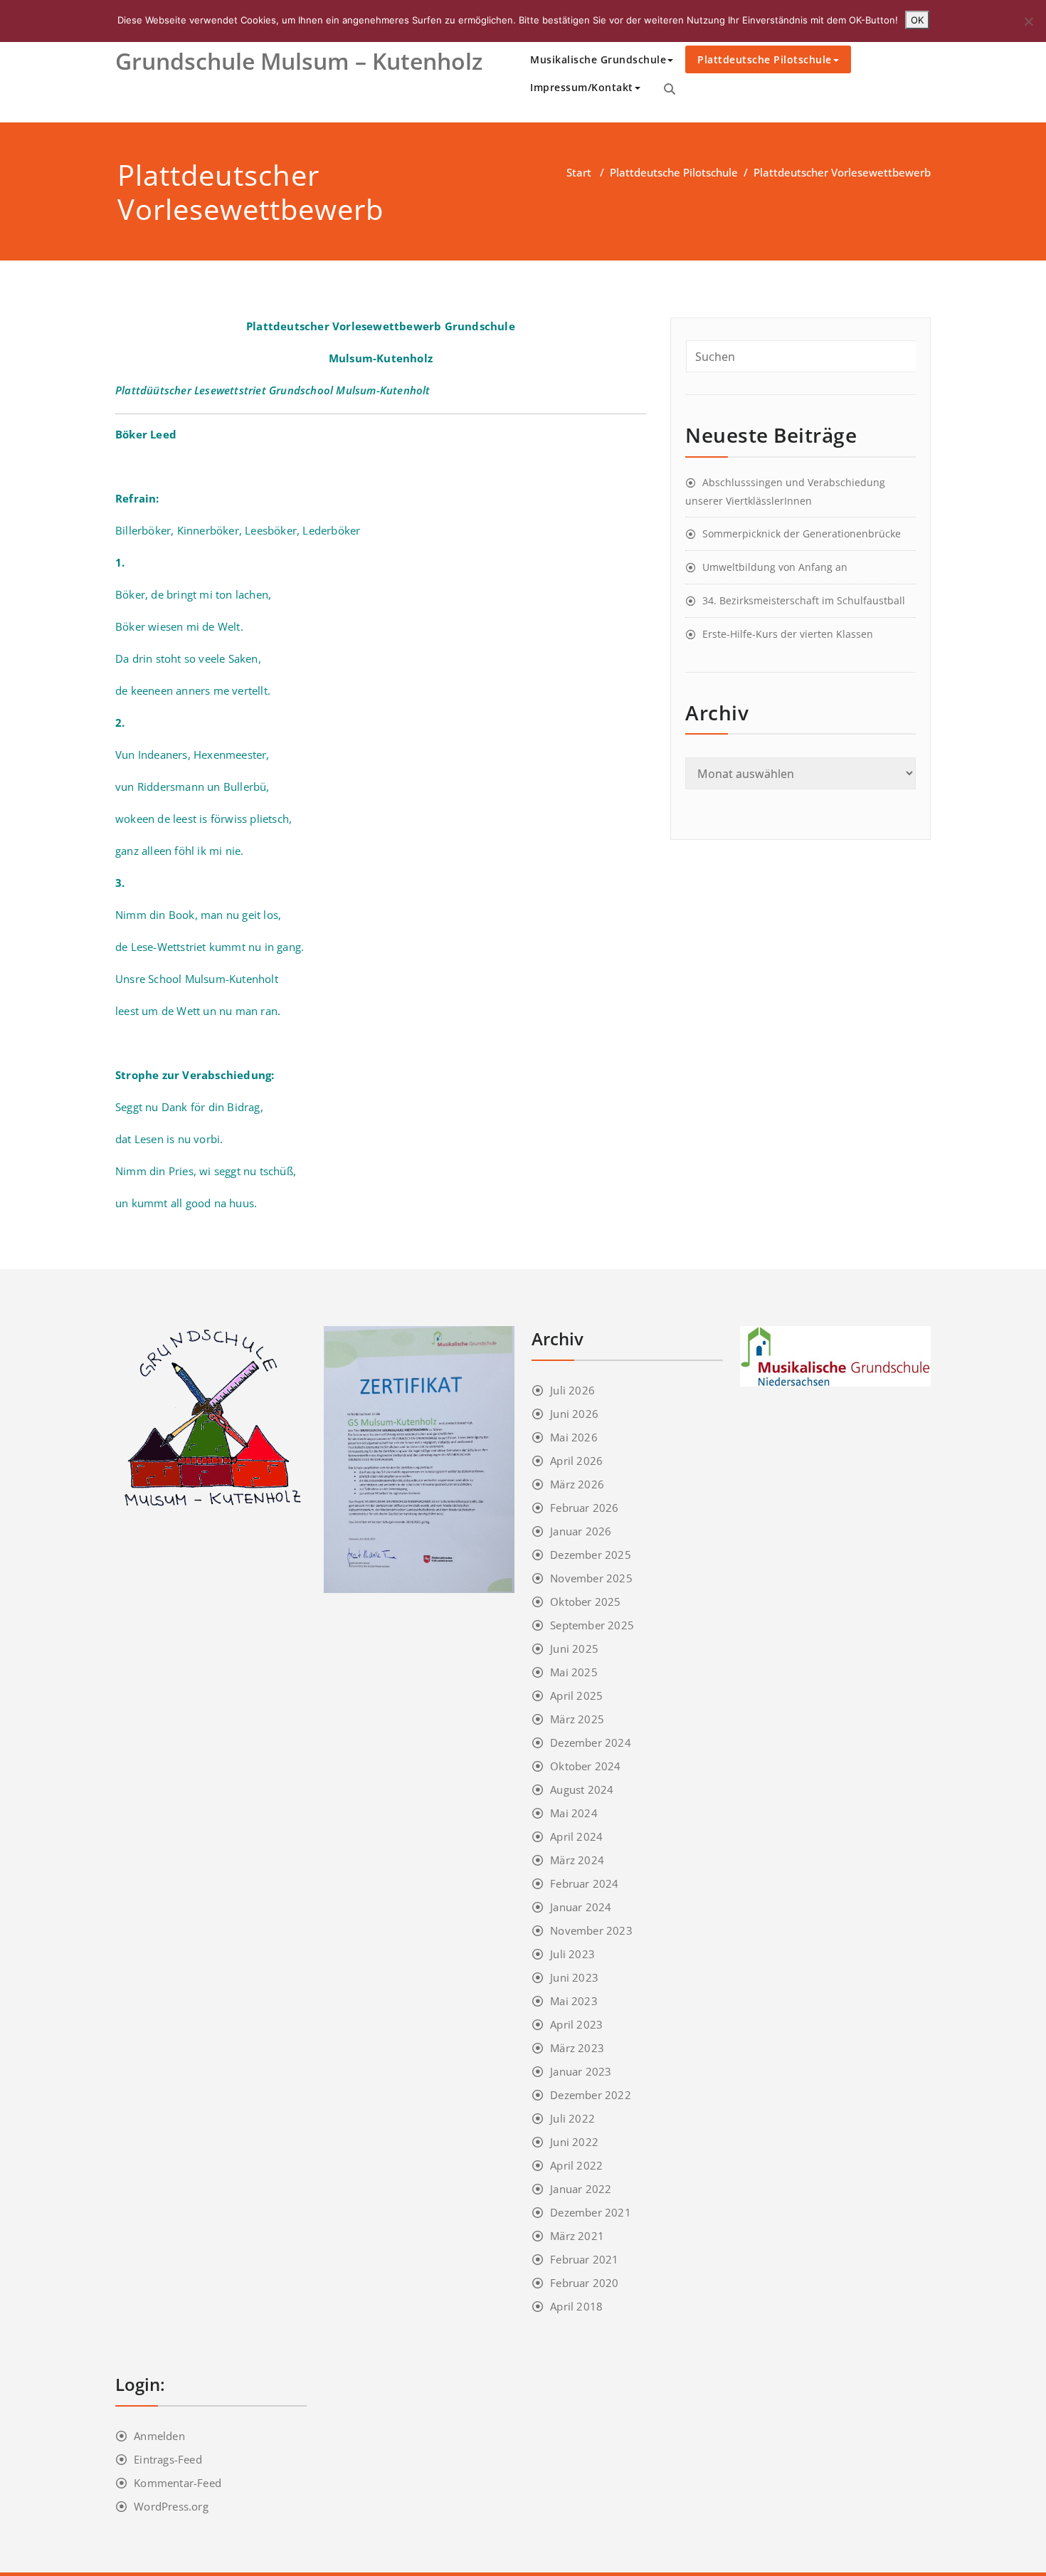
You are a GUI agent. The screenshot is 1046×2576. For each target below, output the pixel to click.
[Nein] (1028, 21)
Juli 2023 (572, 1954)
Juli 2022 (572, 2118)
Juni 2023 (574, 1977)
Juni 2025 (574, 1649)
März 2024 (577, 1860)
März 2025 (577, 1719)
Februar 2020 (584, 2283)
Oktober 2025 (585, 1602)
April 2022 (576, 2165)
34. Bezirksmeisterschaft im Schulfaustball (804, 600)
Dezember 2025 (591, 1555)
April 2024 (576, 1836)
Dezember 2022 (591, 2095)
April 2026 (576, 1461)
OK (917, 20)
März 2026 (577, 1484)
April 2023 (576, 2024)
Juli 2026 (572, 1390)
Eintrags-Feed (168, 2459)
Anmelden (159, 2436)
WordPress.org (171, 2506)
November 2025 (591, 1578)
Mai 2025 (574, 1672)
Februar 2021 (584, 2259)
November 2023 (591, 1930)
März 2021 (577, 2236)
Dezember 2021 (591, 2212)
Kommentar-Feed (178, 2483)
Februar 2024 (584, 1883)
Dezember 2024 (591, 1742)
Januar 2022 (581, 2189)
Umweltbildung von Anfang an (775, 567)
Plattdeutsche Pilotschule (765, 59)
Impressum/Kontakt (582, 87)
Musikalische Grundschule (598, 59)
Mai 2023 (574, 2001)
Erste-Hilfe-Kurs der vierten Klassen (788, 634)
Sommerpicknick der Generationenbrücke (802, 533)
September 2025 (592, 1625)
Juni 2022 (574, 2142)
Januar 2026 (581, 1531)
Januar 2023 (581, 2071)
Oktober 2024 (585, 1766)
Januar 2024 (581, 1907)
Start (579, 172)
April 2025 (576, 1696)
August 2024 (582, 1789)
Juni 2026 (574, 1414)
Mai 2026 (574, 1437)
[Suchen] (670, 89)
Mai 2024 (574, 1813)
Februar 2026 (584, 1508)
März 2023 (577, 2048)
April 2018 (576, 2306)
